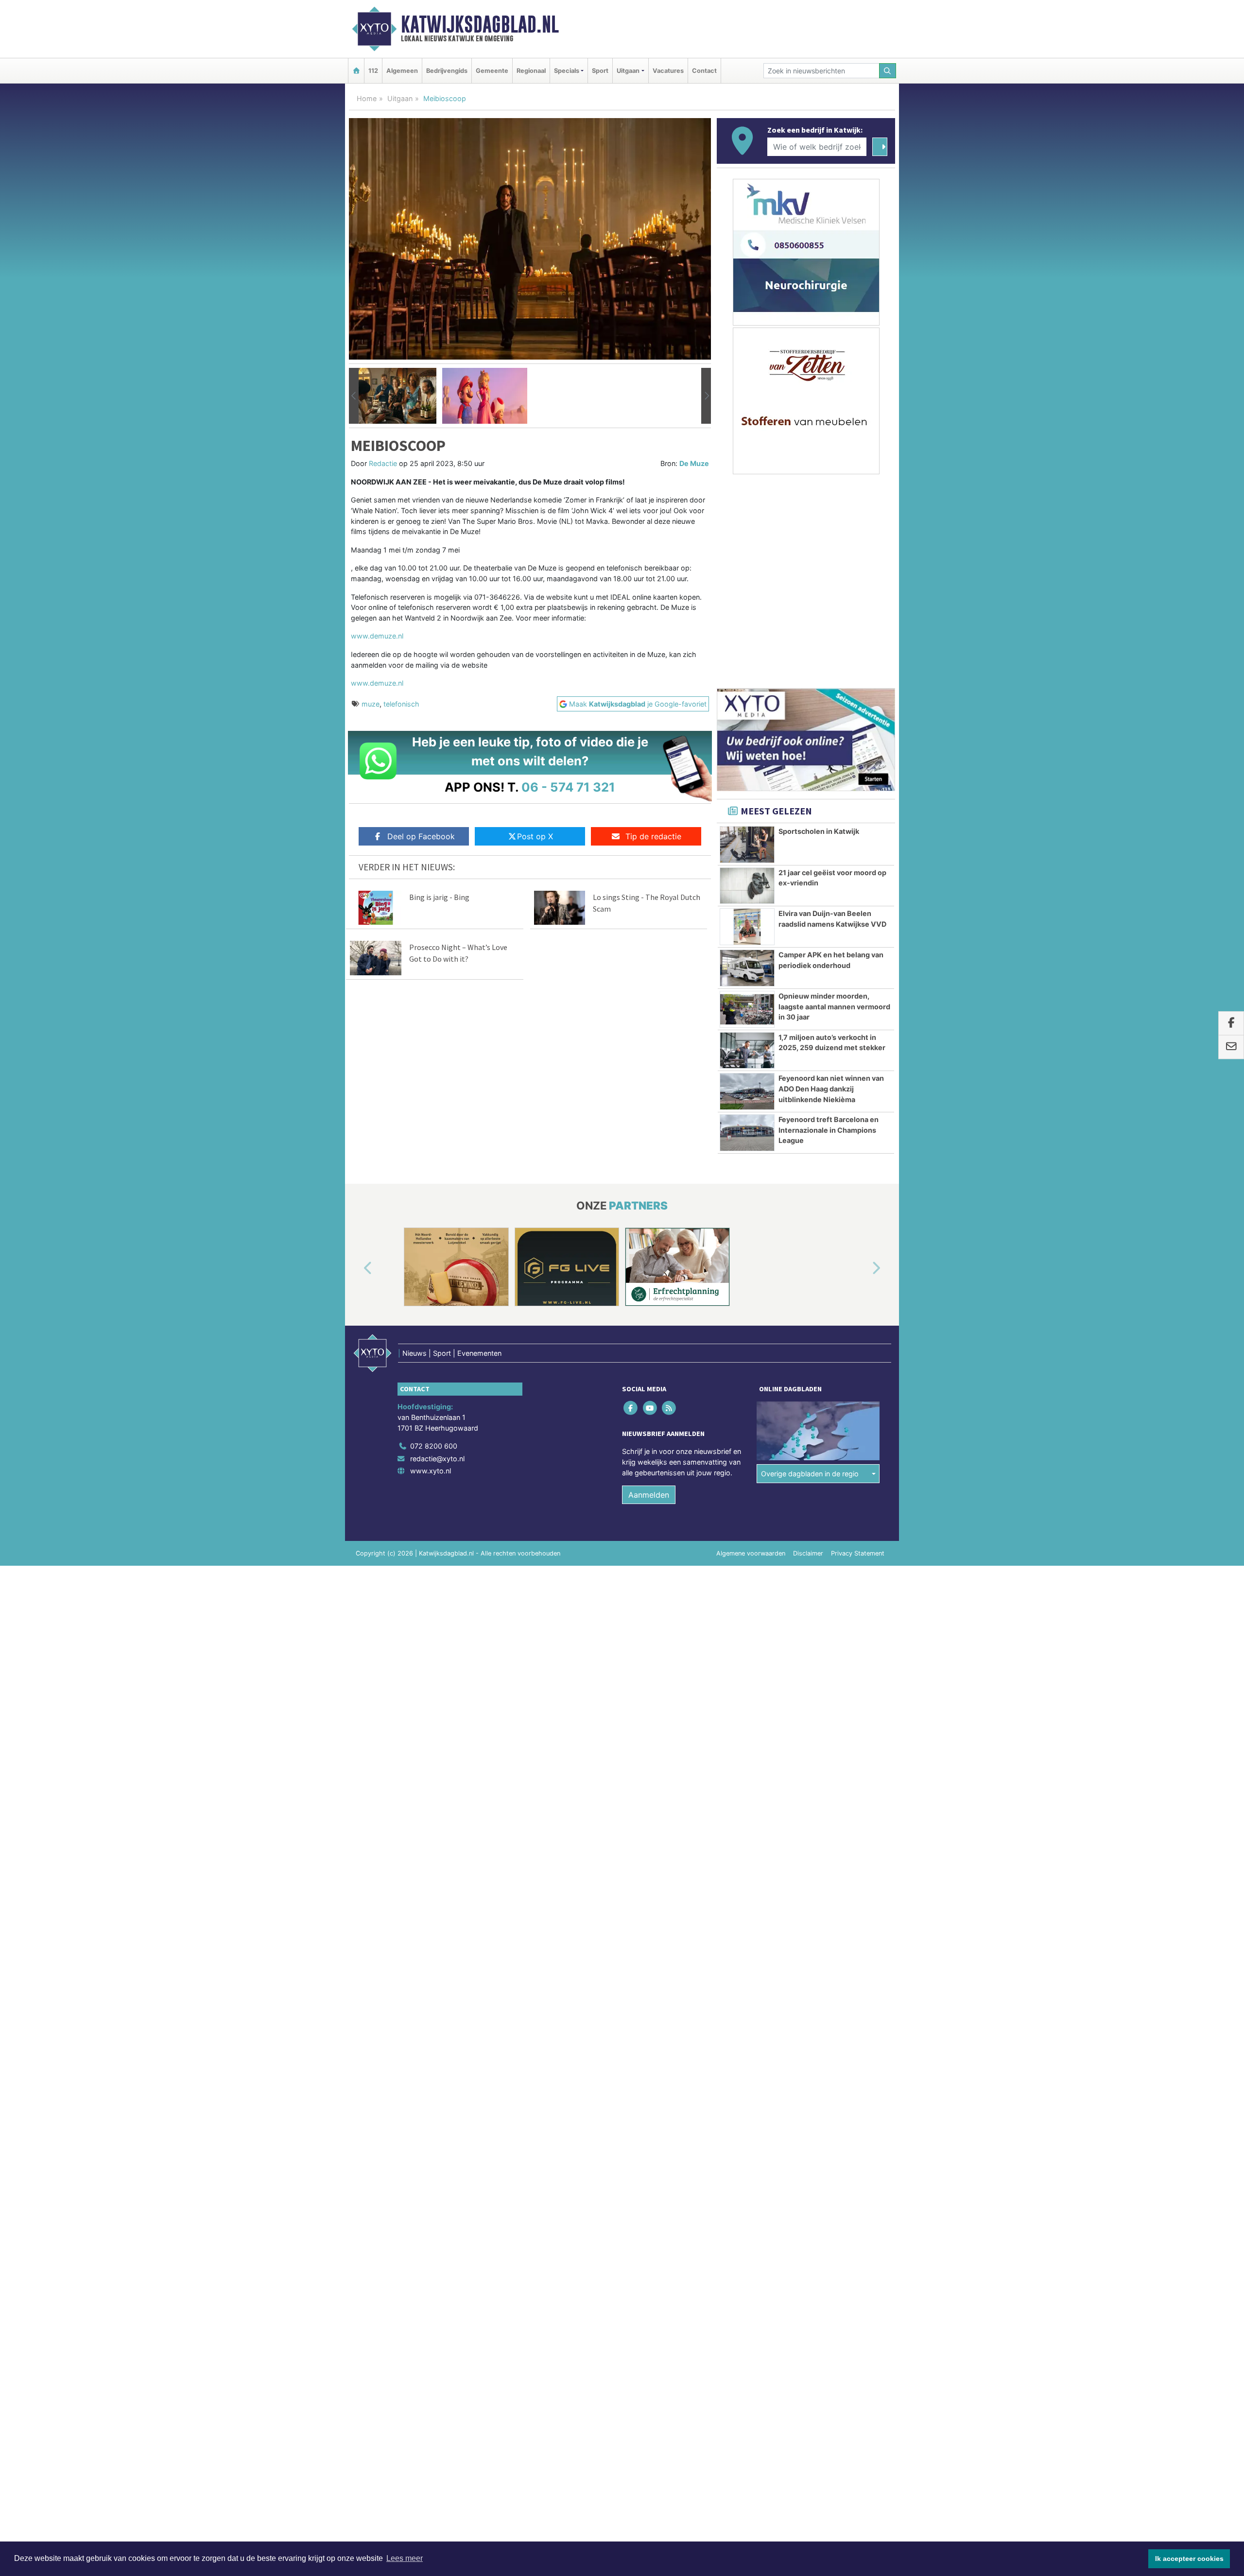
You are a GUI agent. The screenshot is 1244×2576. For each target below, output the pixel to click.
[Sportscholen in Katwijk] (747, 845)
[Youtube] (650, 1408)
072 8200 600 (434, 1446)
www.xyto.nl (431, 1471)
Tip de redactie (653, 836)
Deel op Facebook (421, 836)
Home (367, 98)
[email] (1231, 1047)
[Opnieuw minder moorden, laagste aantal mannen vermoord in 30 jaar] (747, 1009)
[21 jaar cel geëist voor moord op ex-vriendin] (747, 886)
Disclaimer (808, 1553)
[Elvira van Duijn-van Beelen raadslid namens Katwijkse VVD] (747, 927)
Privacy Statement (858, 1553)
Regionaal (531, 71)
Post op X (535, 836)
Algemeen (402, 71)
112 (373, 71)
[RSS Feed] (669, 1408)
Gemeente (492, 71)
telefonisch (401, 704)
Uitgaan (400, 98)
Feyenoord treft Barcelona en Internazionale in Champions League (829, 1130)
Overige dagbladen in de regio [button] (810, 1474)
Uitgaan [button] (628, 71)
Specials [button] (567, 71)
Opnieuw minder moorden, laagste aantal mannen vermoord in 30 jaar (834, 1006)
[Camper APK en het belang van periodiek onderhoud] (747, 968)
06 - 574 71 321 (568, 787)
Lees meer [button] (405, 2558)
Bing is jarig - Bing (439, 897)
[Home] (356, 71)
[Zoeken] (888, 71)
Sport (600, 71)
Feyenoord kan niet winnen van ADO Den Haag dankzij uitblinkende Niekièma (831, 1089)
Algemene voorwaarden (751, 1553)
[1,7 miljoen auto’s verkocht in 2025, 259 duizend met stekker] (747, 1051)
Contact (704, 71)
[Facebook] (631, 1408)
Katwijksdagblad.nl (480, 24)
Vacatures (668, 71)
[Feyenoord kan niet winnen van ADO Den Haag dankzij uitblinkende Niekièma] (747, 1091)
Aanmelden (649, 1495)
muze (371, 704)
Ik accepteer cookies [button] (1189, 2559)
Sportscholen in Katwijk (819, 831)
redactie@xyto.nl (437, 1459)
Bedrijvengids (447, 71)
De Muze (694, 463)
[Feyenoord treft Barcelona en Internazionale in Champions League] (747, 1133)
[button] (354, 396)
